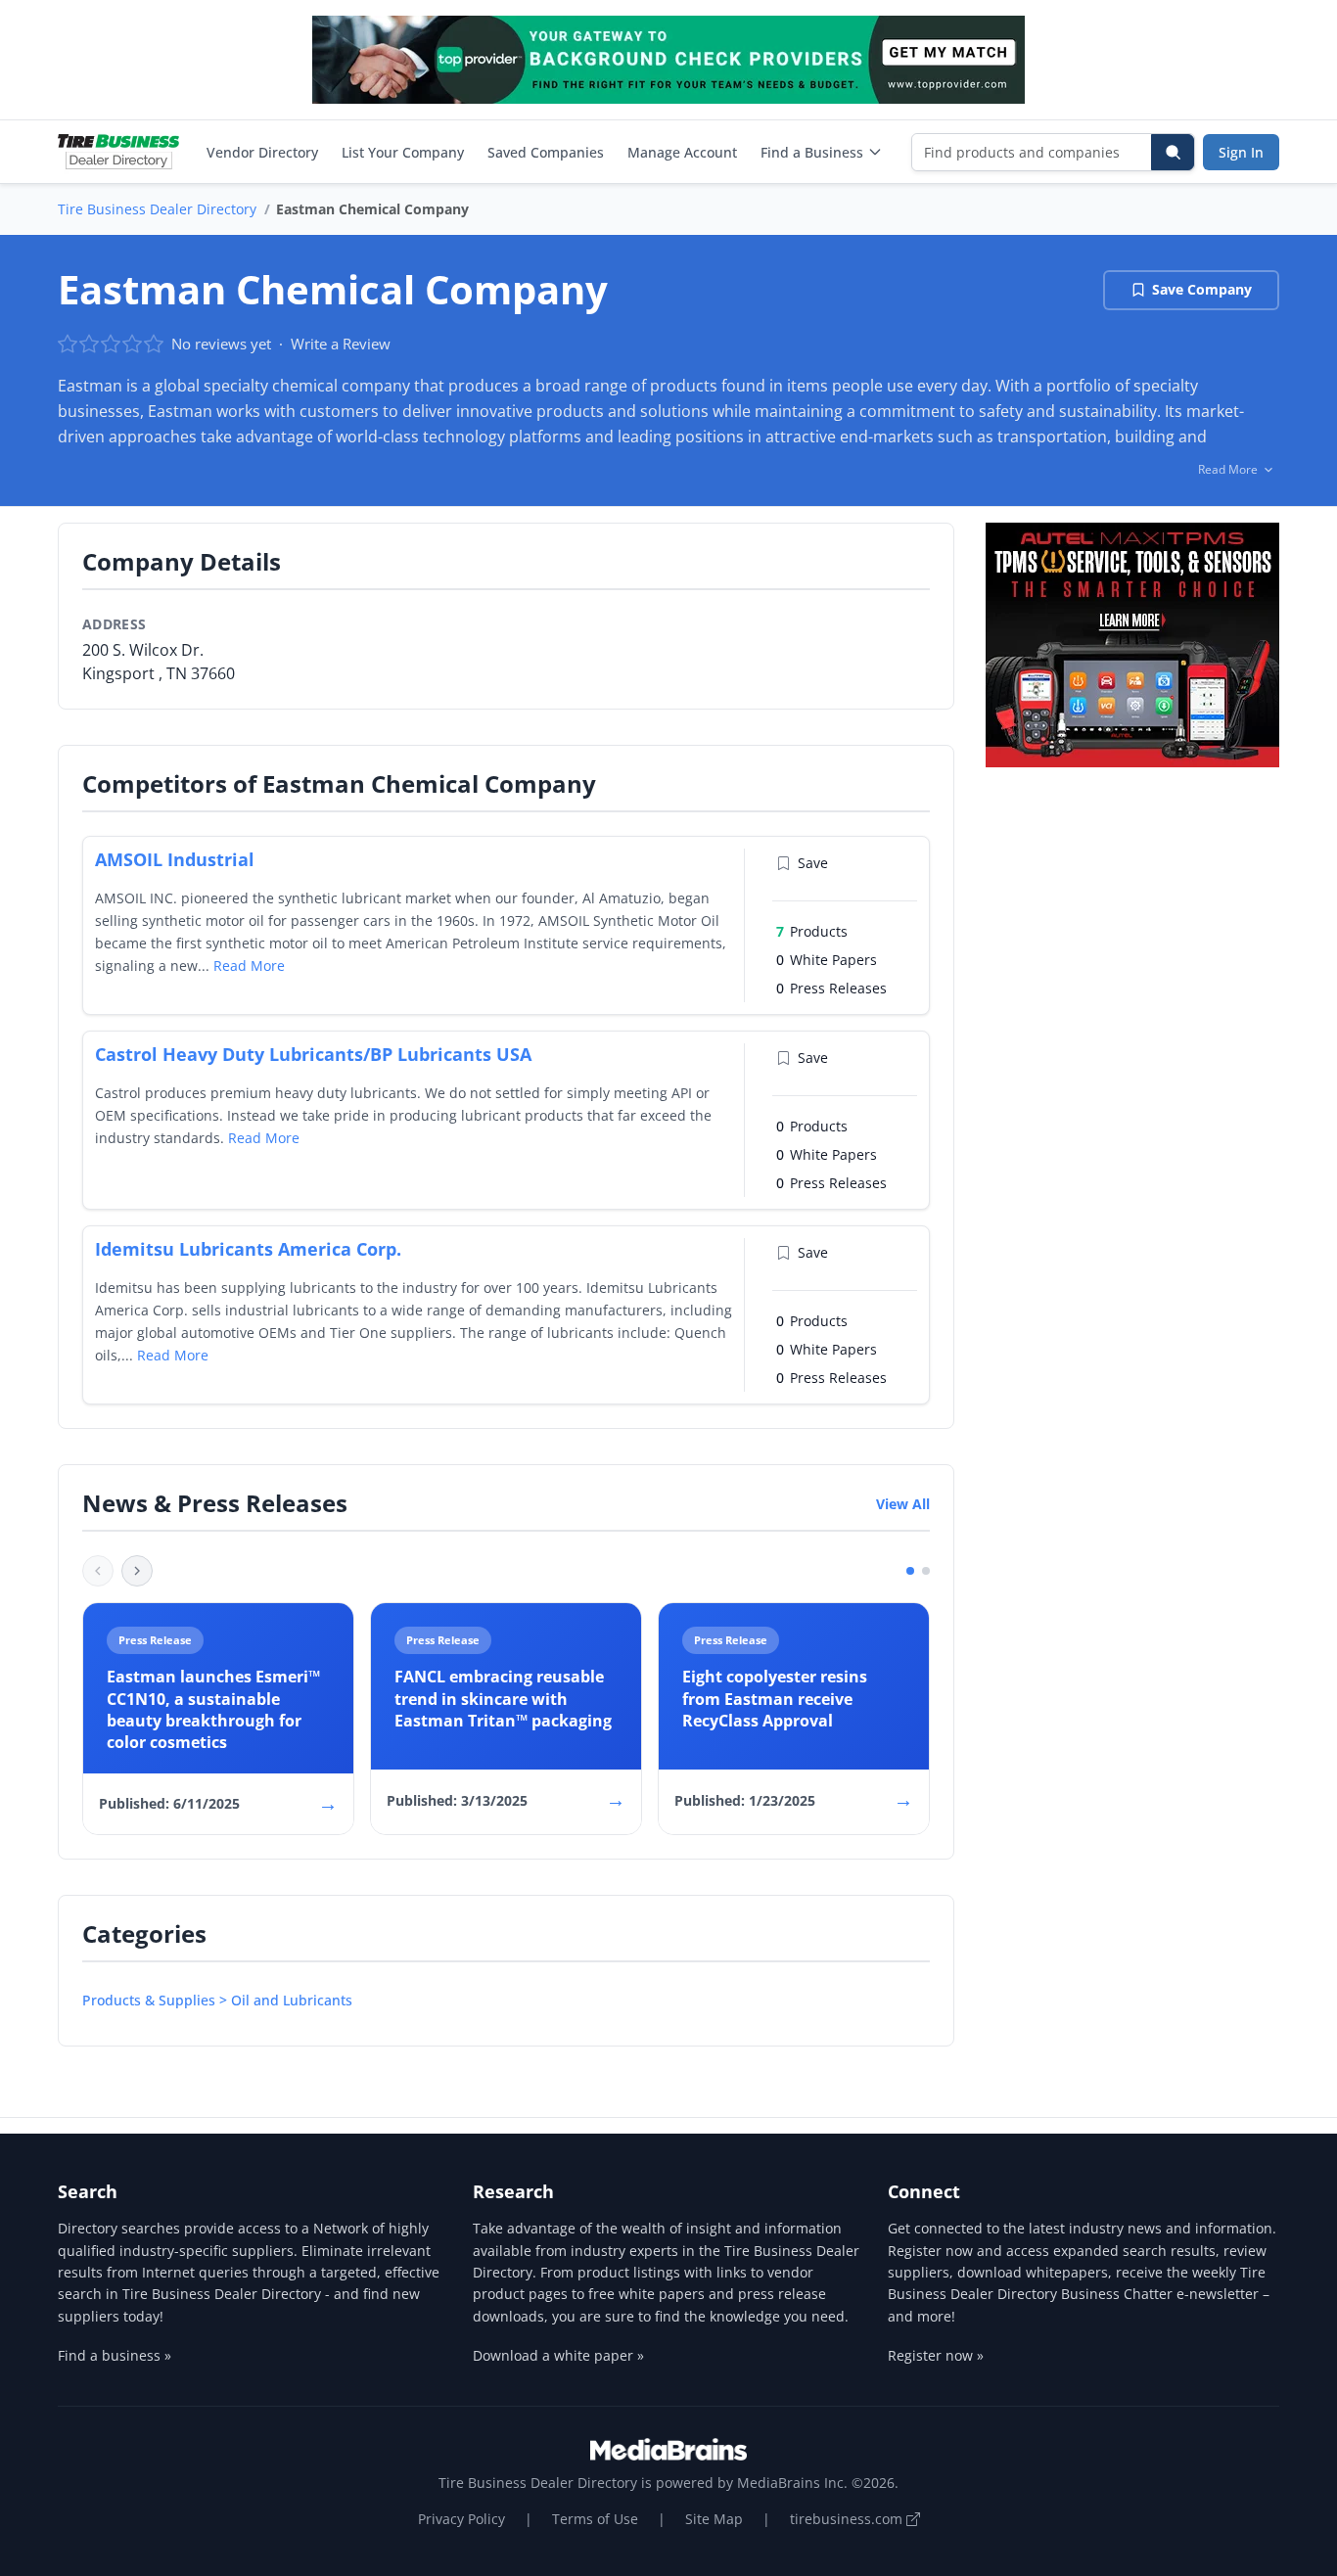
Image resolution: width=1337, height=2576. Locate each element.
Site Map (714, 2519)
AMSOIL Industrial (175, 859)
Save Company (1202, 289)
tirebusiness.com (848, 2519)
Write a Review (341, 344)
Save (813, 863)
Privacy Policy (461, 2519)
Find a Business (812, 152)
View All (903, 1504)
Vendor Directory (262, 152)
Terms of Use (595, 2519)
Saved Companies (546, 152)
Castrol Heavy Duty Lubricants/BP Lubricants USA (313, 1054)
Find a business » (115, 2355)
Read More (249, 966)
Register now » (936, 2355)
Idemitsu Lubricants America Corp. (248, 1249)
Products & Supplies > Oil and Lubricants (217, 2000)
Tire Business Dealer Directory (157, 209)
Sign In (1241, 152)
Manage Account (682, 152)
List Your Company (403, 152)
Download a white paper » (558, 2355)
